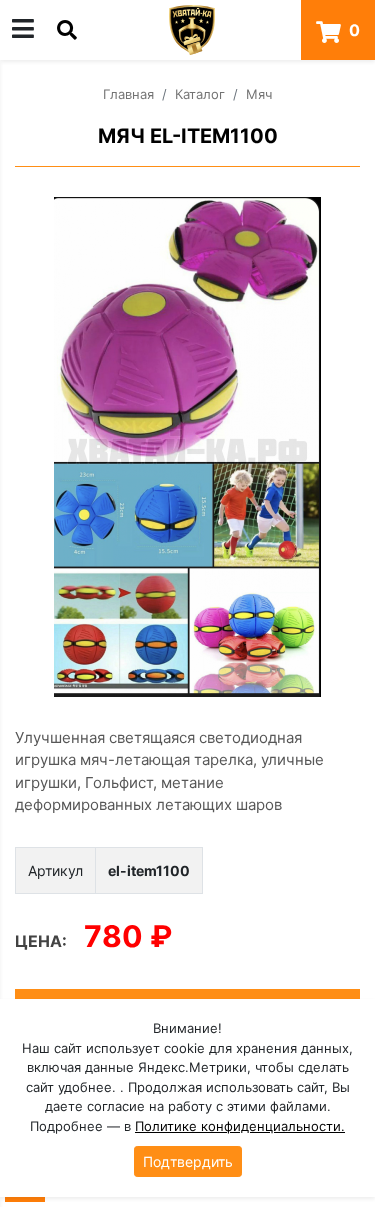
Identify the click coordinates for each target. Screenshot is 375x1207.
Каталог (200, 94)
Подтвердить (188, 1161)
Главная (128, 94)
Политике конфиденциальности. (240, 1126)
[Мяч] (187, 447)
